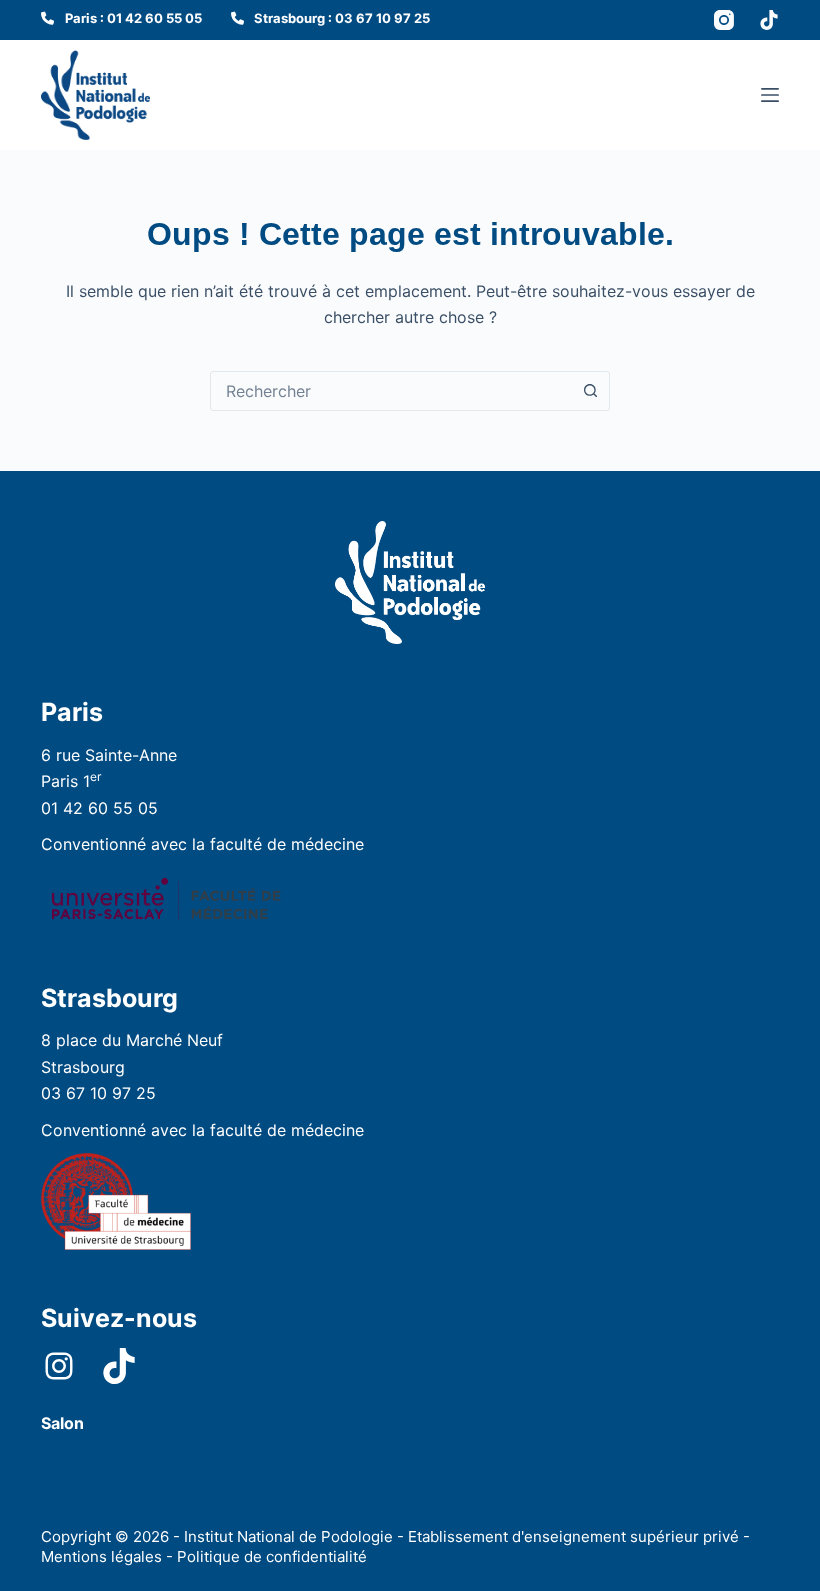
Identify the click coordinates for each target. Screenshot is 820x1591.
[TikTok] (769, 20)
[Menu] (770, 95)
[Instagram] (724, 20)
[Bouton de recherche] (590, 391)
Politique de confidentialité (272, 1556)
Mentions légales (101, 1556)
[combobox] (391, 391)
